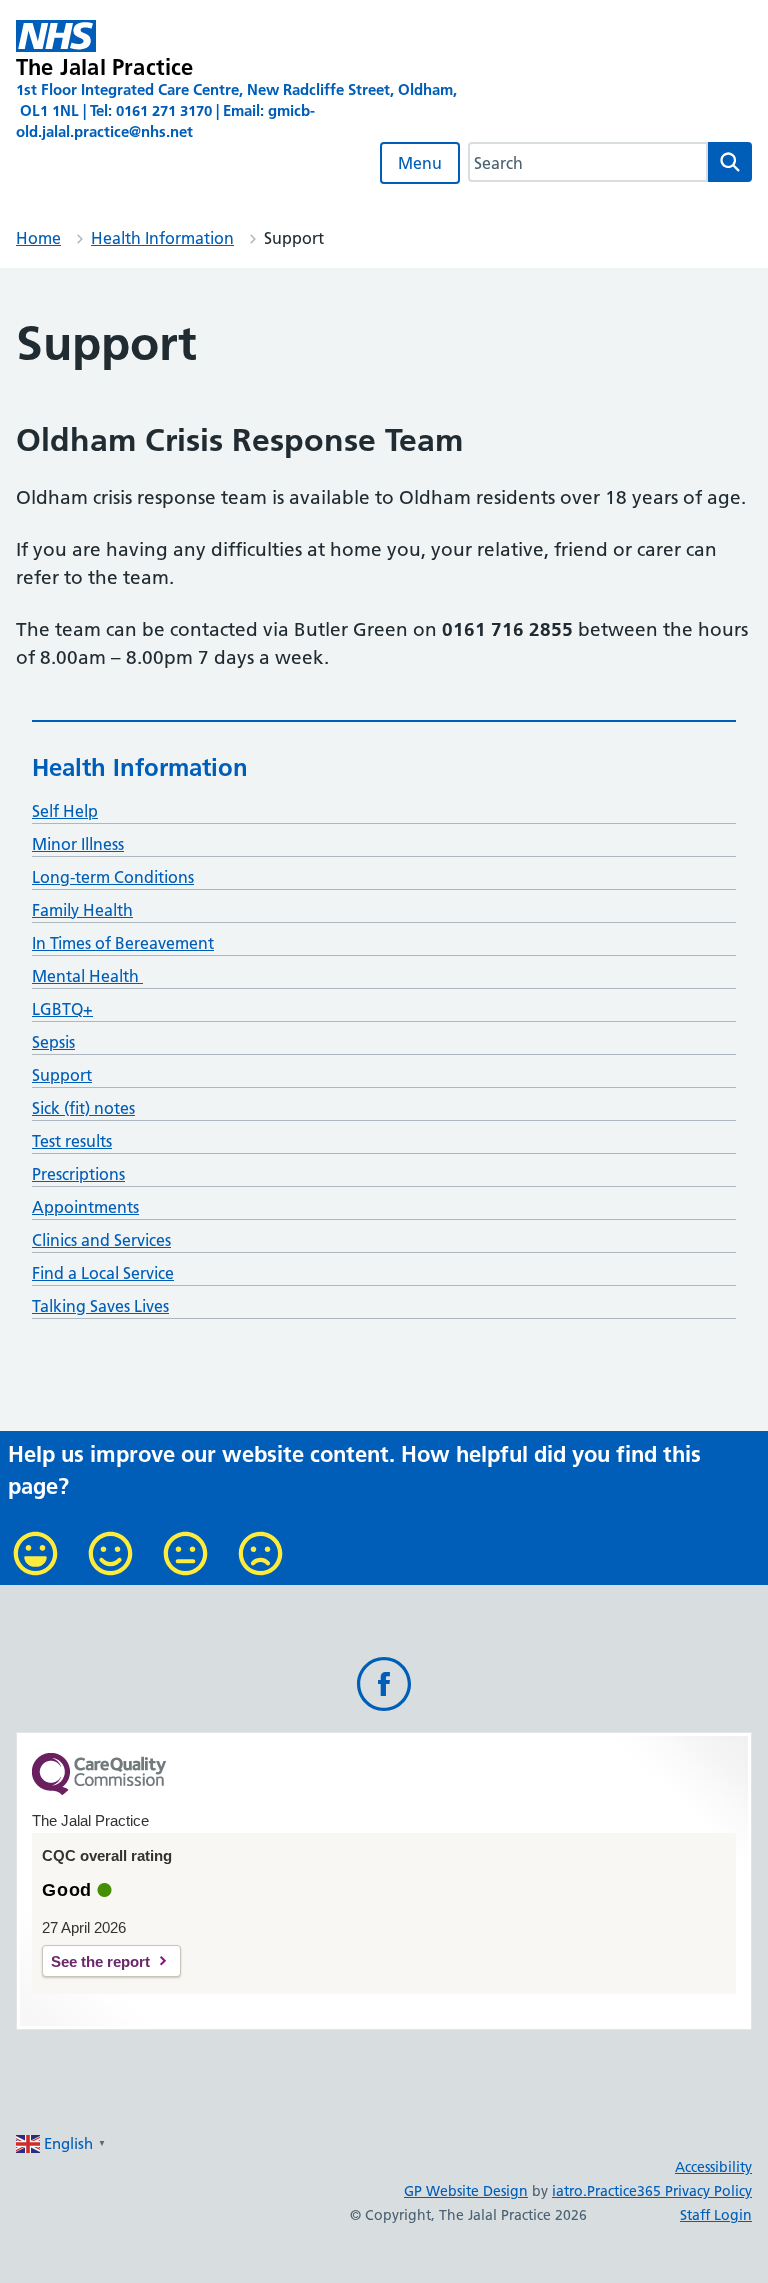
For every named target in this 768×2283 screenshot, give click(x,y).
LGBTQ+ (62, 1009)
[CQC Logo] (99, 1790)
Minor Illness (78, 844)
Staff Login (716, 2215)
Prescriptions (78, 1174)
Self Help (65, 811)
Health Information (162, 238)
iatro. (569, 2191)
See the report (100, 1961)
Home (38, 238)
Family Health (82, 910)
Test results (72, 1141)
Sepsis (53, 1042)
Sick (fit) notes (83, 1108)
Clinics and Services (101, 1240)
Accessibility (713, 2167)
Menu (420, 163)
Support (62, 1075)
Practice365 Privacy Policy (669, 2191)
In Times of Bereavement (123, 943)
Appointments (85, 1207)
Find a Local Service (103, 1273)
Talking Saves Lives (100, 1306)
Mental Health (87, 976)
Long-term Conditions (113, 877)
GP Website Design (466, 2191)
